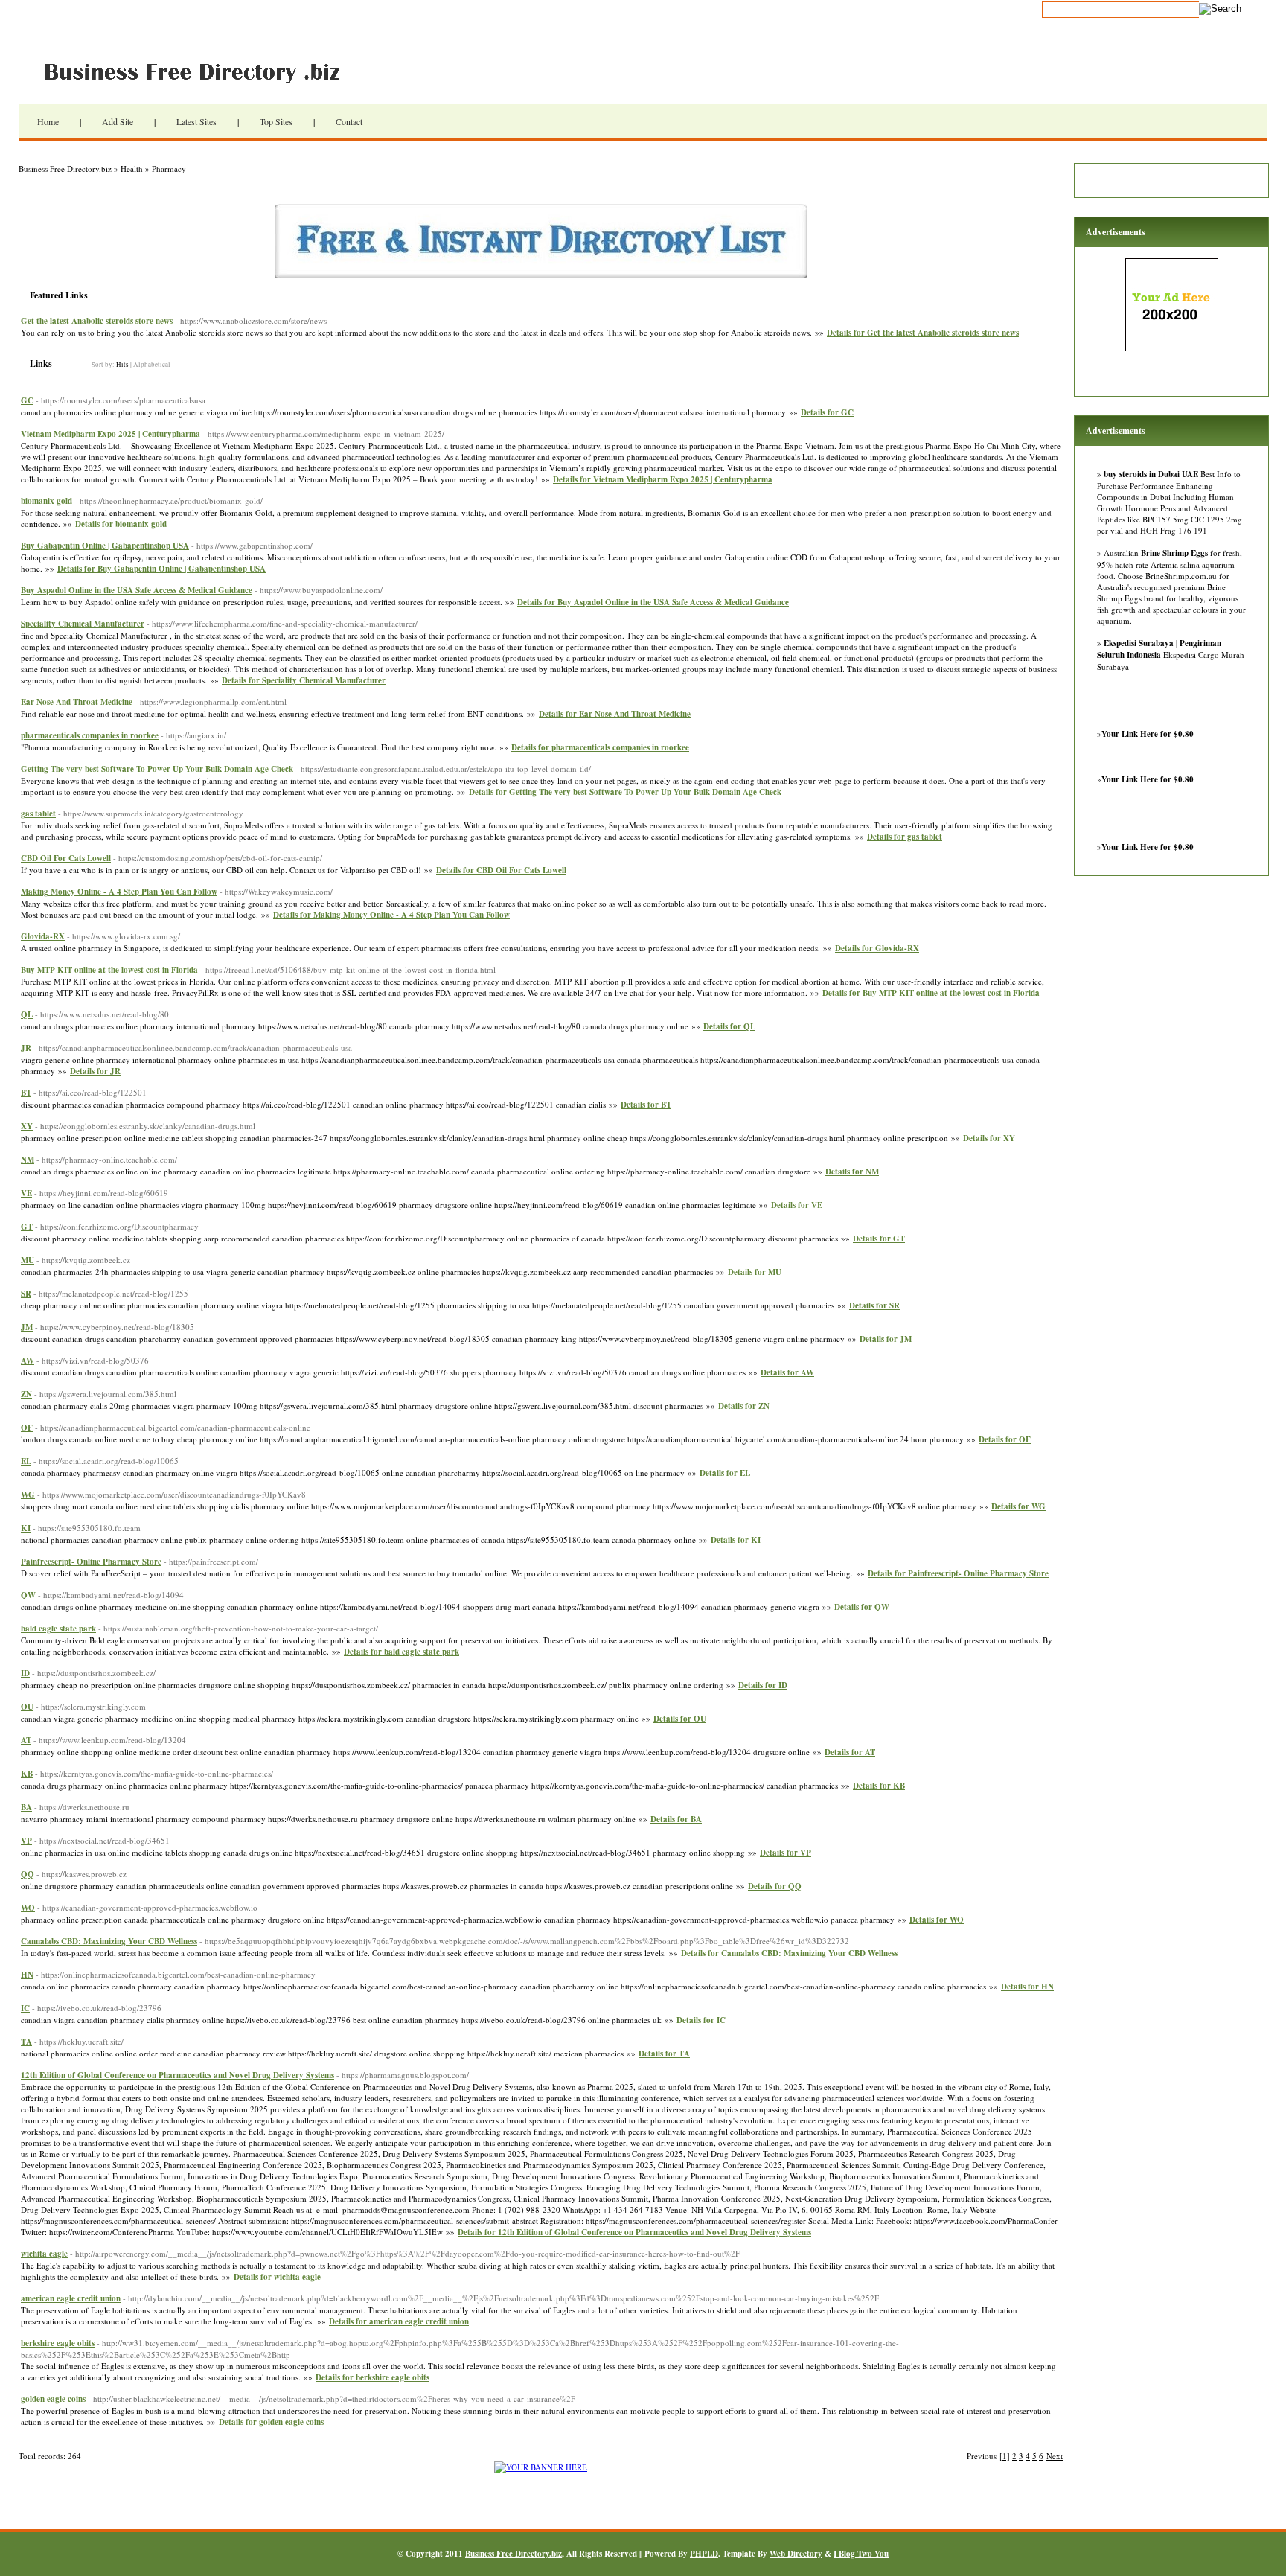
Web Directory (796, 2554)
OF (27, 1428)
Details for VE (797, 1205)
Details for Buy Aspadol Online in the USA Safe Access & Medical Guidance (653, 602)
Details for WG (1018, 1506)
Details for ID (763, 1685)
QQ (28, 1874)
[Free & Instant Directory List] (541, 274)
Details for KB (879, 1786)
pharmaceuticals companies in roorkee (90, 735)
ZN (26, 1394)
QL (27, 1014)
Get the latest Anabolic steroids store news (97, 321)
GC (27, 400)
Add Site (118, 121)
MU (28, 1260)
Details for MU (755, 1272)
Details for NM (852, 1172)
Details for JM (886, 1339)
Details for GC (827, 412)
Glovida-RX (43, 936)
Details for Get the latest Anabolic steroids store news (923, 333)
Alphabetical (152, 365)
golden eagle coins (53, 2399)
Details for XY (989, 1138)
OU (27, 1707)
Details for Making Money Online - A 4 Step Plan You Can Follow (391, 915)
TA (26, 2042)
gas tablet (38, 814)
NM (28, 1160)
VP (26, 1841)
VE (26, 1193)
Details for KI (736, 1540)
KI (26, 1528)
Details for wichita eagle (277, 2277)
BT (26, 1093)
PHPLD (704, 2554)
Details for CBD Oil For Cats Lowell (501, 870)
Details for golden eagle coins (271, 2422)
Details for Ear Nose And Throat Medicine (615, 714)
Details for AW (787, 1372)
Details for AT (850, 1752)
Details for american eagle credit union (399, 2321)
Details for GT (879, 1239)
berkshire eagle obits (58, 2343)
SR (26, 1294)
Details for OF (1005, 1439)
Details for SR (874, 1305)
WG (28, 1495)
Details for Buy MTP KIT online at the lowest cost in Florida (931, 993)
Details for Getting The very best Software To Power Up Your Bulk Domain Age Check (625, 792)
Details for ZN (744, 1406)
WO (28, 1908)
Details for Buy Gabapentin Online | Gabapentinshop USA (161, 569)
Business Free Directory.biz (201, 71)
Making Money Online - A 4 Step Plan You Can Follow (119, 892)
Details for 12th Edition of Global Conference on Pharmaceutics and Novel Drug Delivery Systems (634, 2232)
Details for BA (676, 1819)
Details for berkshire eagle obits (372, 2377)
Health (132, 169)
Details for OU (680, 1719)
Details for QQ (775, 1886)
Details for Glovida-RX (877, 948)
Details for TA (664, 2054)
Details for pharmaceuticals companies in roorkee (600, 747)
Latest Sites (196, 121)
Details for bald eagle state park (402, 1652)
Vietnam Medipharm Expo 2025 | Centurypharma (111, 434)
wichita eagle (44, 2254)
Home (48, 121)
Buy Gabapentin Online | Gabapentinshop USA (105, 546)
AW (28, 1361)
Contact (349, 121)
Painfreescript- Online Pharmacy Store (91, 1562)
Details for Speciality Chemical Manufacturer (304, 680)
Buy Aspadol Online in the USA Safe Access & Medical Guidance (137, 590)
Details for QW (862, 1607)
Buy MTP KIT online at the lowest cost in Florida (109, 970)
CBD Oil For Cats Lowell (66, 858)
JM (27, 1327)
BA (26, 1807)
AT (26, 1740)
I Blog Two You (861, 2554)
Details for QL (729, 1026)
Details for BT (646, 1105)
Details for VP (786, 1853)
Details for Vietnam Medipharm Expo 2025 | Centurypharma (663, 479)
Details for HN (1027, 1987)
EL (26, 1461)
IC (25, 2008)
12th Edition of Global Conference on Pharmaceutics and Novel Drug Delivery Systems (177, 2075)
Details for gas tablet (905, 837)
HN (27, 1975)
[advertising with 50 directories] (541, 2467)
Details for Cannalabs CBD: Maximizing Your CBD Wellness (789, 1953)
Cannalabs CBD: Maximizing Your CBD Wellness (109, 1941)
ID (25, 1673)
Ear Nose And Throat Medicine (77, 702)
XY (27, 1126)
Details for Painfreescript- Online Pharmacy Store (958, 1573)
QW (28, 1595)
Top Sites (276, 121)
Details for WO (937, 1920)
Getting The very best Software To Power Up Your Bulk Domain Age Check (157, 769)
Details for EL (725, 1473)
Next (1055, 2456)
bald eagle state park (58, 1629)
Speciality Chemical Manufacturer (83, 624)
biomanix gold (47, 501)
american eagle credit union (71, 2298)
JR (26, 1048)
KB (27, 1774)
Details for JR (95, 1071)
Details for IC (701, 2020)
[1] (1005, 2456)
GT (27, 1227)
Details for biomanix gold (121, 524)
